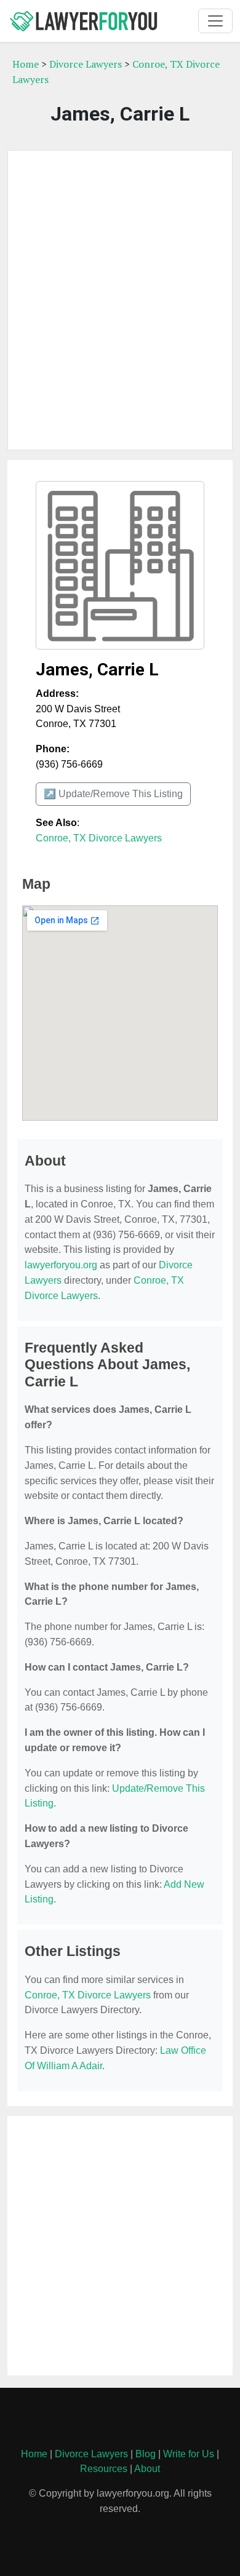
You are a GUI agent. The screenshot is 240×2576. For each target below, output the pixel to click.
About (147, 2469)
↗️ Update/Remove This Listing (113, 794)
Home (26, 64)
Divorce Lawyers (86, 64)
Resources (104, 2469)
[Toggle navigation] (215, 21)
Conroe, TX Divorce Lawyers (99, 838)
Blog (146, 2454)
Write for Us (189, 2454)
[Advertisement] (120, 300)
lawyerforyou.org (61, 1265)
